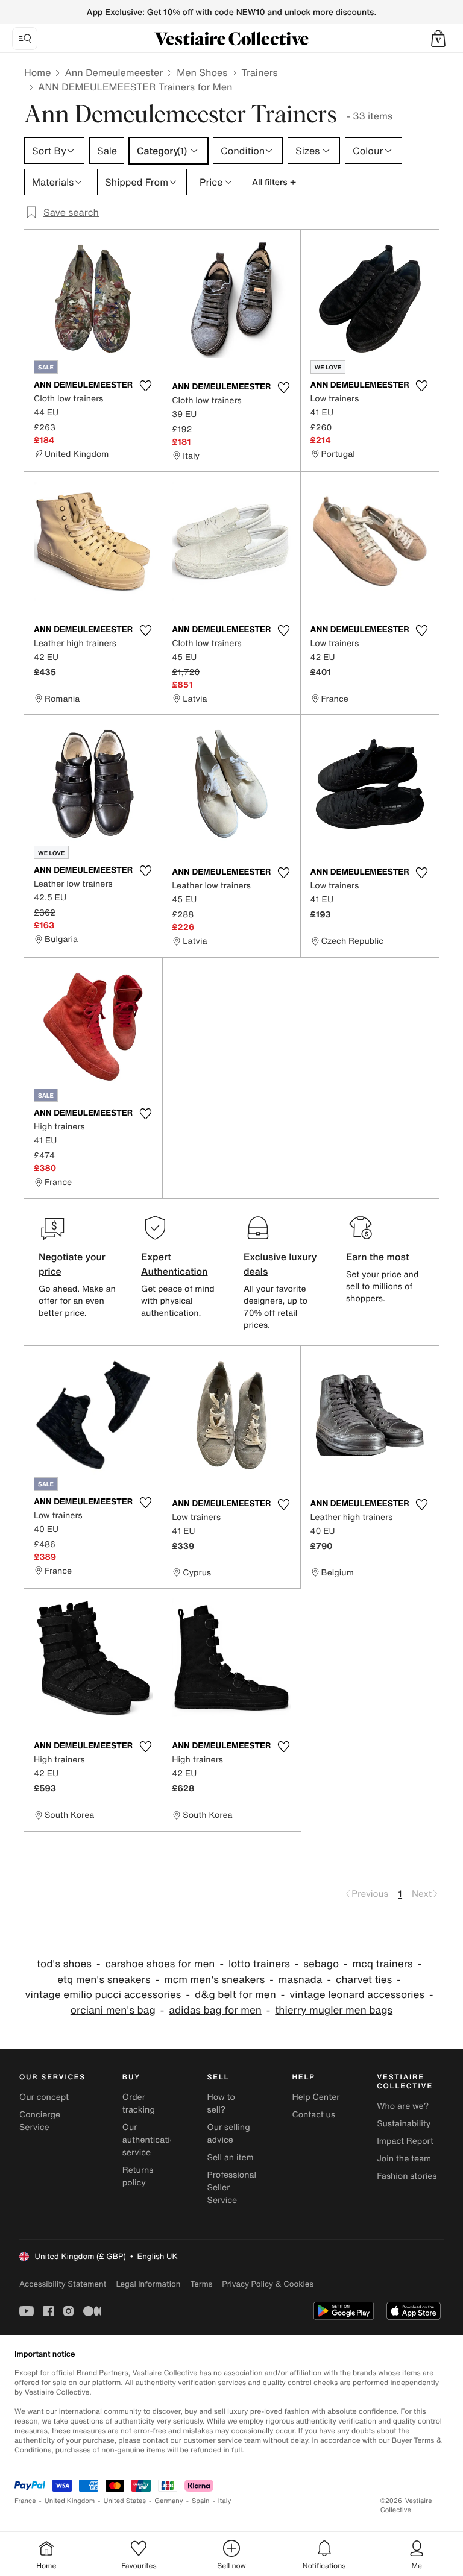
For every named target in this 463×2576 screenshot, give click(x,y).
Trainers (259, 72)
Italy (225, 2501)
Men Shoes (202, 72)
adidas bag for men (215, 2010)
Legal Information (148, 2284)
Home (37, 72)
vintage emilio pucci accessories (103, 1995)
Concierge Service (40, 2121)
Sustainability (404, 2124)
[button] (438, 39)
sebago (321, 1964)
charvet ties (364, 1980)
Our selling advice (229, 2134)
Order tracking (139, 2103)
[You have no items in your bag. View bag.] (438, 39)
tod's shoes (64, 1964)
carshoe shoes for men (160, 1964)
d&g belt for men (235, 1995)
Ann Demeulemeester (114, 72)
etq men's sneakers (104, 1980)
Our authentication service (151, 2140)
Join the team (404, 2159)
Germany (169, 2501)
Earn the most (378, 1257)
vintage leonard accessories (357, 1995)
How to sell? (221, 2103)
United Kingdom (70, 2501)
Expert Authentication (175, 1264)
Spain (201, 2501)
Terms (201, 2284)
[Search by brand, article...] (25, 39)
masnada (301, 1980)
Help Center (316, 2097)
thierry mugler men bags (334, 2010)
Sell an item (231, 2157)
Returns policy (138, 2176)
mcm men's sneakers (214, 1980)
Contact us (313, 2115)
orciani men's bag (113, 2010)
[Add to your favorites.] (145, 386)
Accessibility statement (63, 2284)
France (25, 2501)
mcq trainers (383, 1964)
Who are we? (403, 2106)
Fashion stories (407, 2176)
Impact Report (405, 2141)
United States (125, 2501)
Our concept (44, 2097)
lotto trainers (259, 1964)
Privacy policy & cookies (268, 2284)
